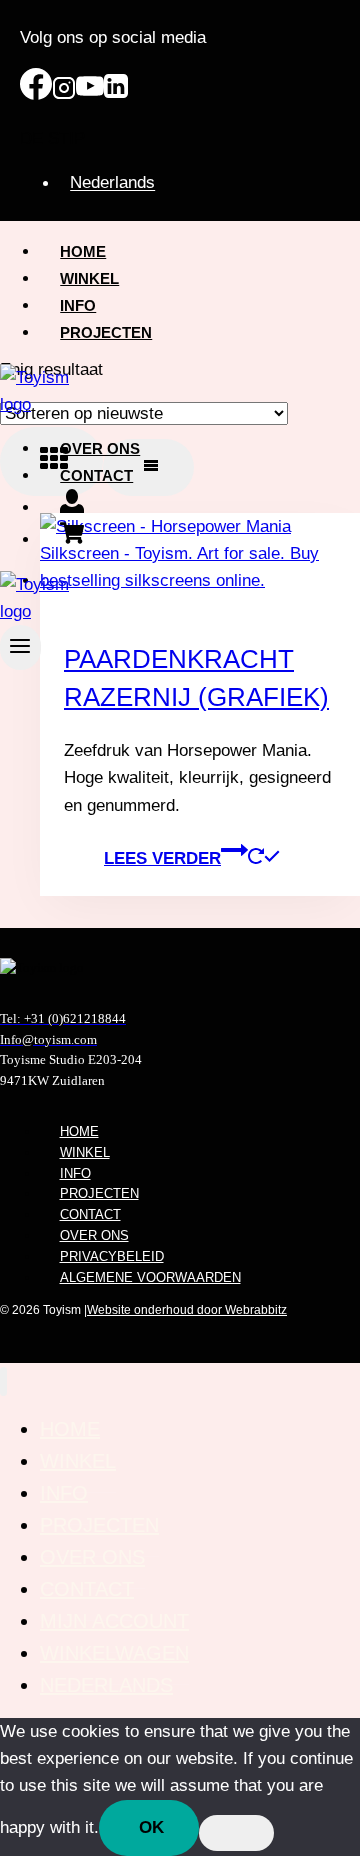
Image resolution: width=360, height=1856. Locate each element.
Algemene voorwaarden (150, 1277)
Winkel (89, 278)
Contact (96, 475)
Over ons (100, 448)
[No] (236, 1833)
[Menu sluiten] (3, 1381)
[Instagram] (64, 94)
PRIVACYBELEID (112, 1256)
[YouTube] (90, 94)
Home (83, 251)
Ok (151, 1827)
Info (78, 305)
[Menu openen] (20, 647)
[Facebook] (36, 94)
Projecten (106, 332)
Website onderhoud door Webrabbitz (187, 1310)
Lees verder (162, 858)
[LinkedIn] (116, 94)
